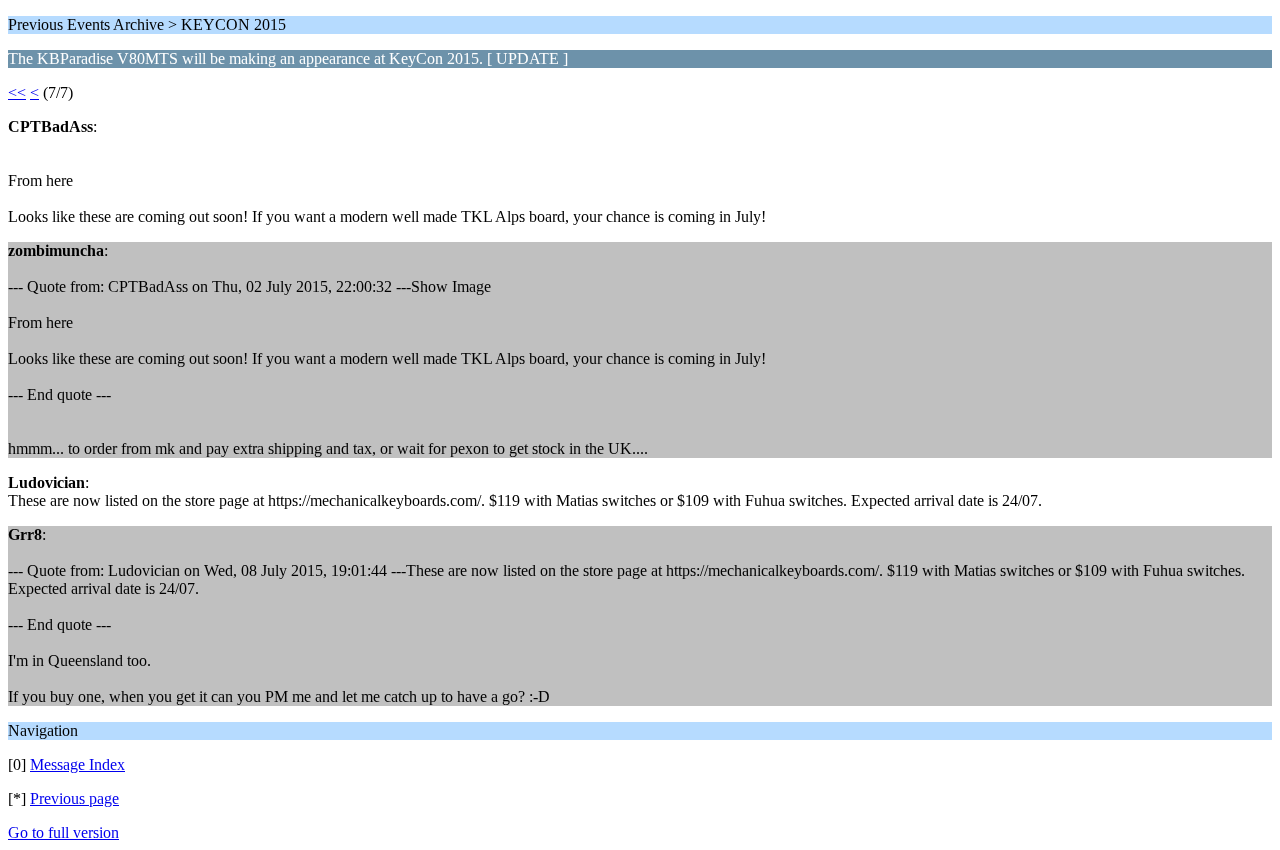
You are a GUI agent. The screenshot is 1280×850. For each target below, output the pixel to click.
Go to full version (63, 832)
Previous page (74, 798)
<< (17, 92)
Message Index (77, 764)
